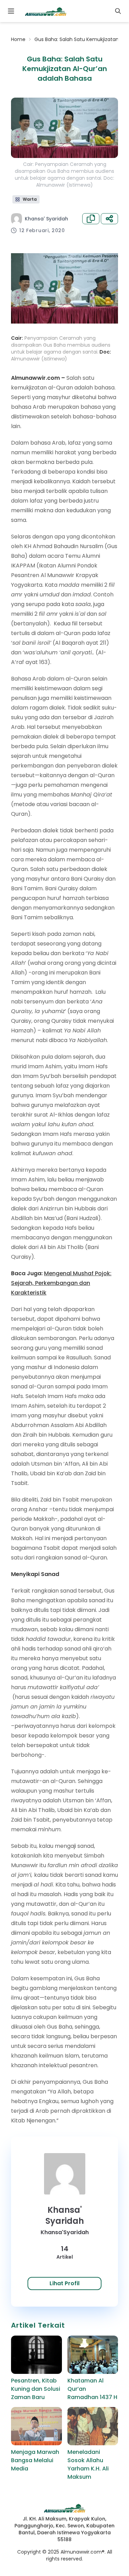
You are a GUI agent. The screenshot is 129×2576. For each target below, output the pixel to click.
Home (18, 39)
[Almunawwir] (46, 11)
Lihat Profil (64, 2283)
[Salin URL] (91, 219)
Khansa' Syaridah (46, 219)
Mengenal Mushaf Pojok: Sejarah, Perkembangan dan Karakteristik (61, 1283)
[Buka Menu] (11, 11)
